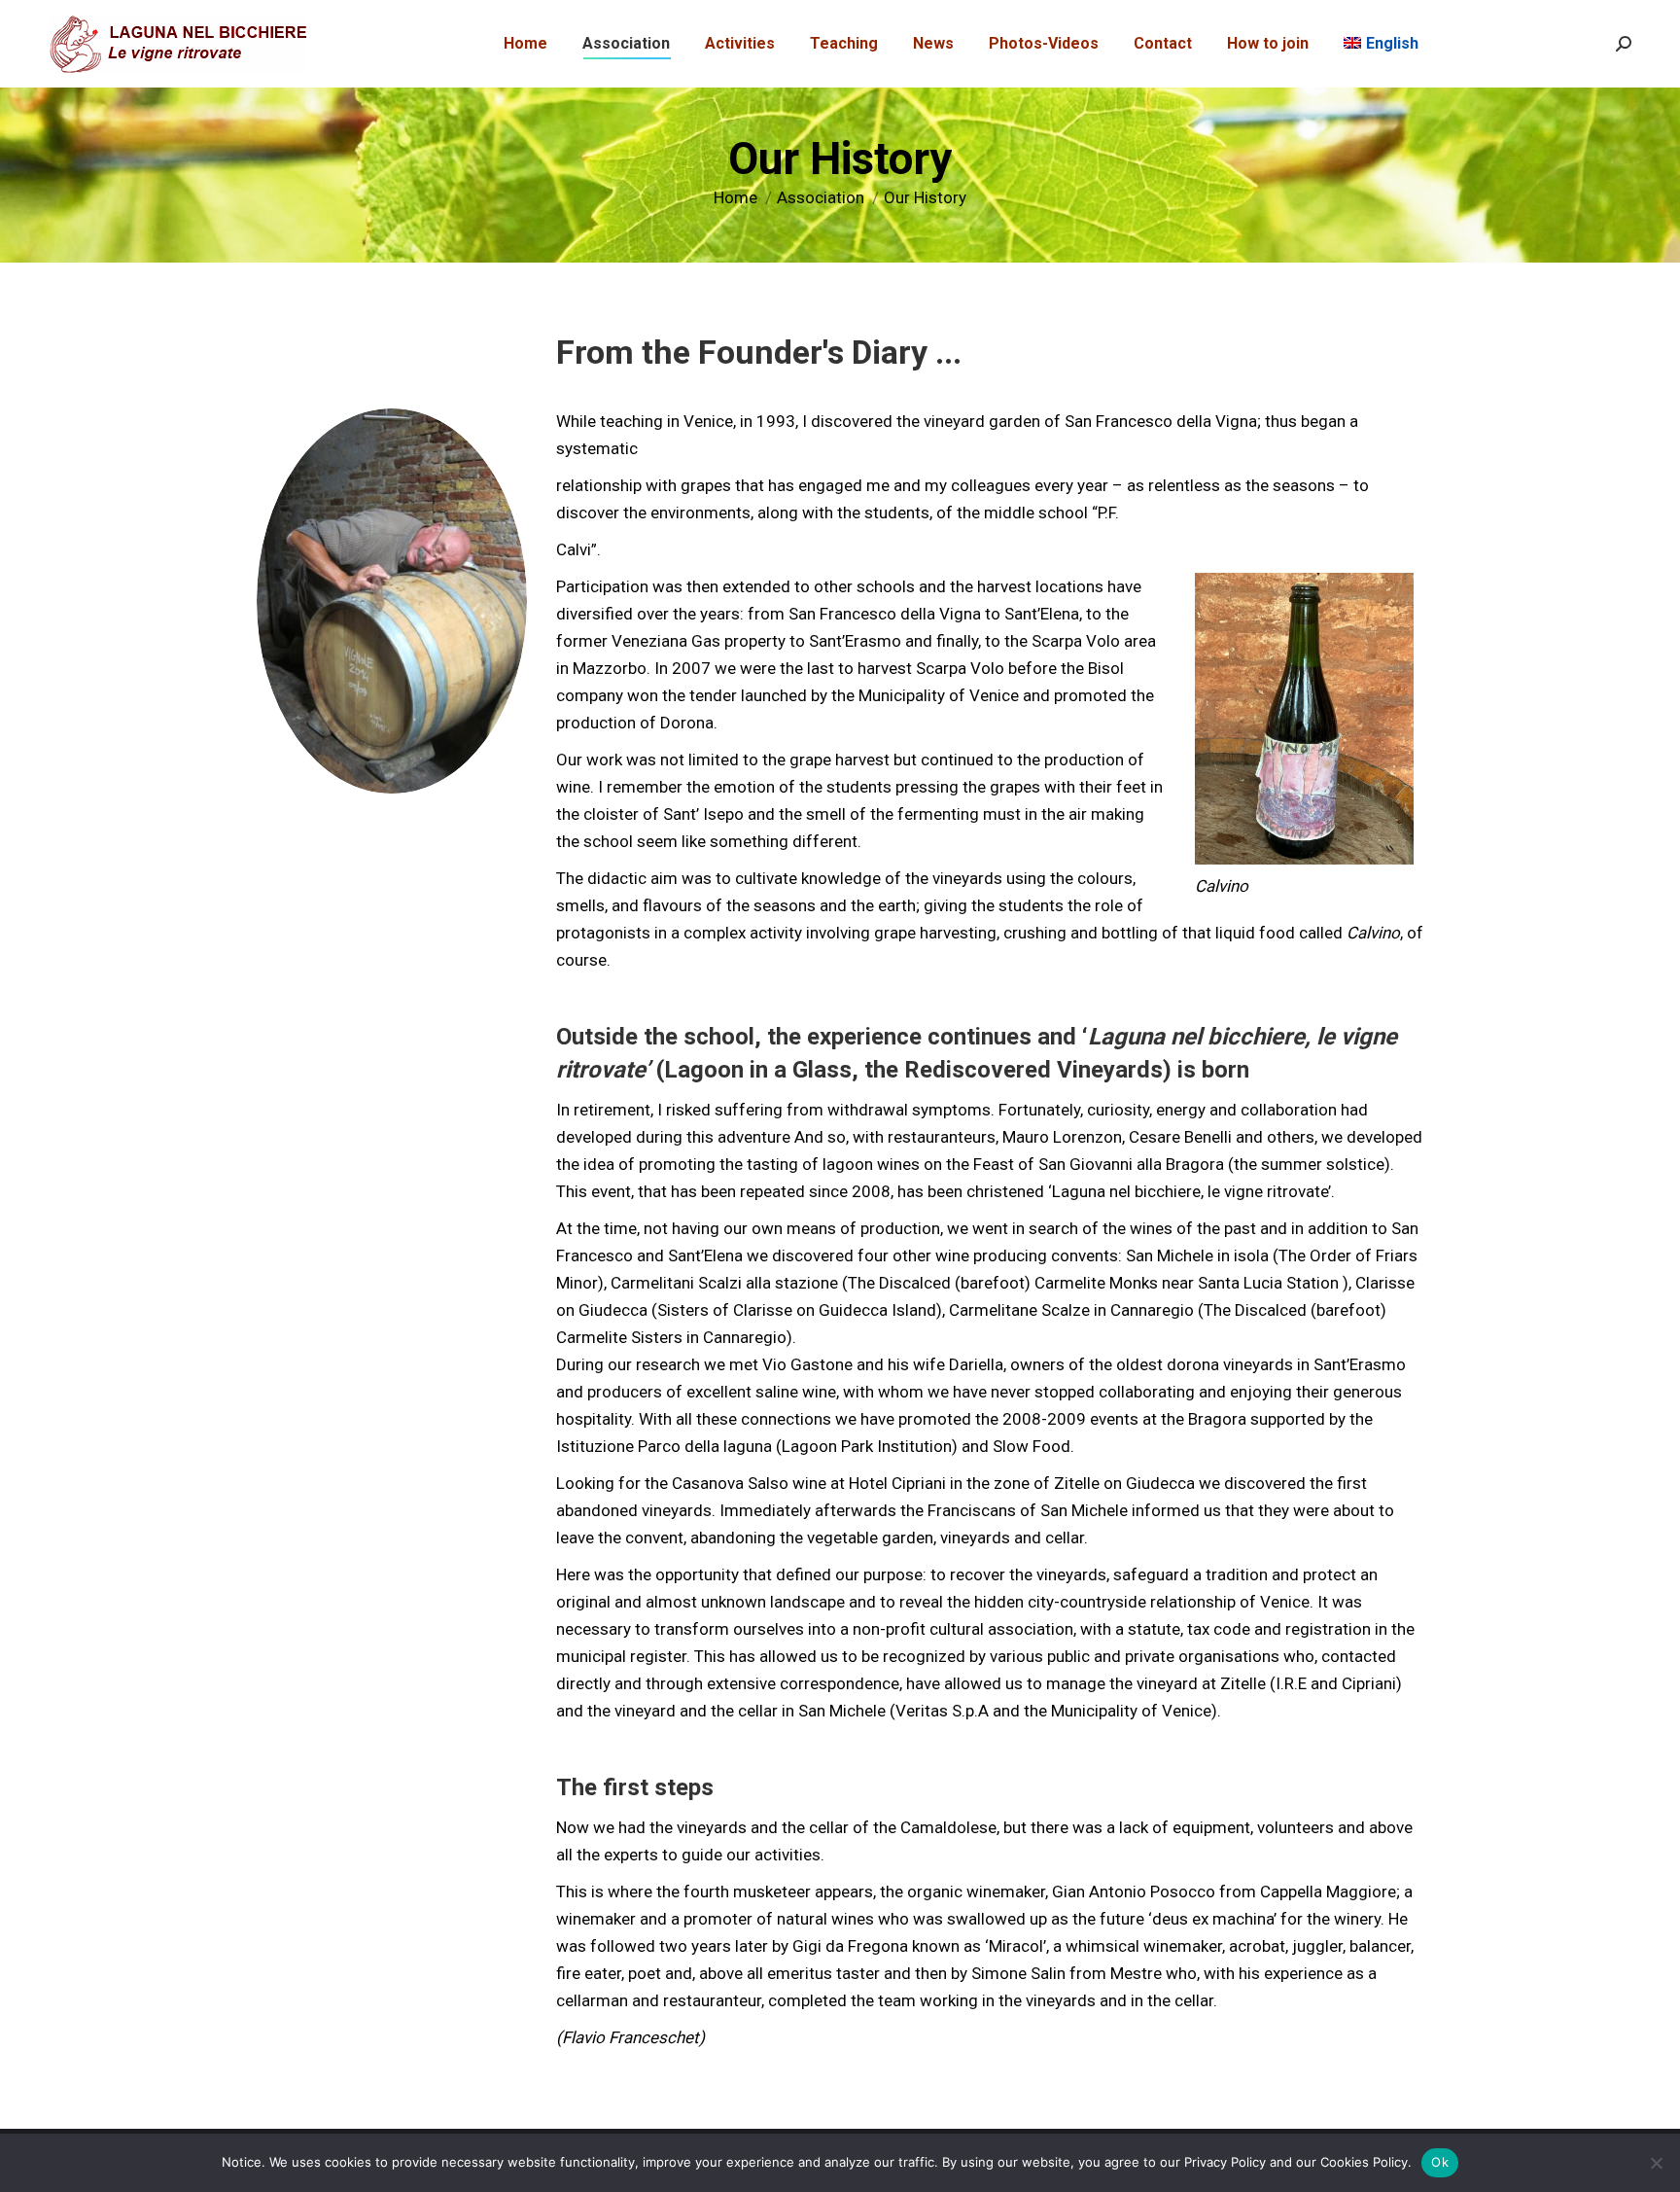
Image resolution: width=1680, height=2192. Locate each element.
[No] (1656, 2163)
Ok (1440, 2162)
